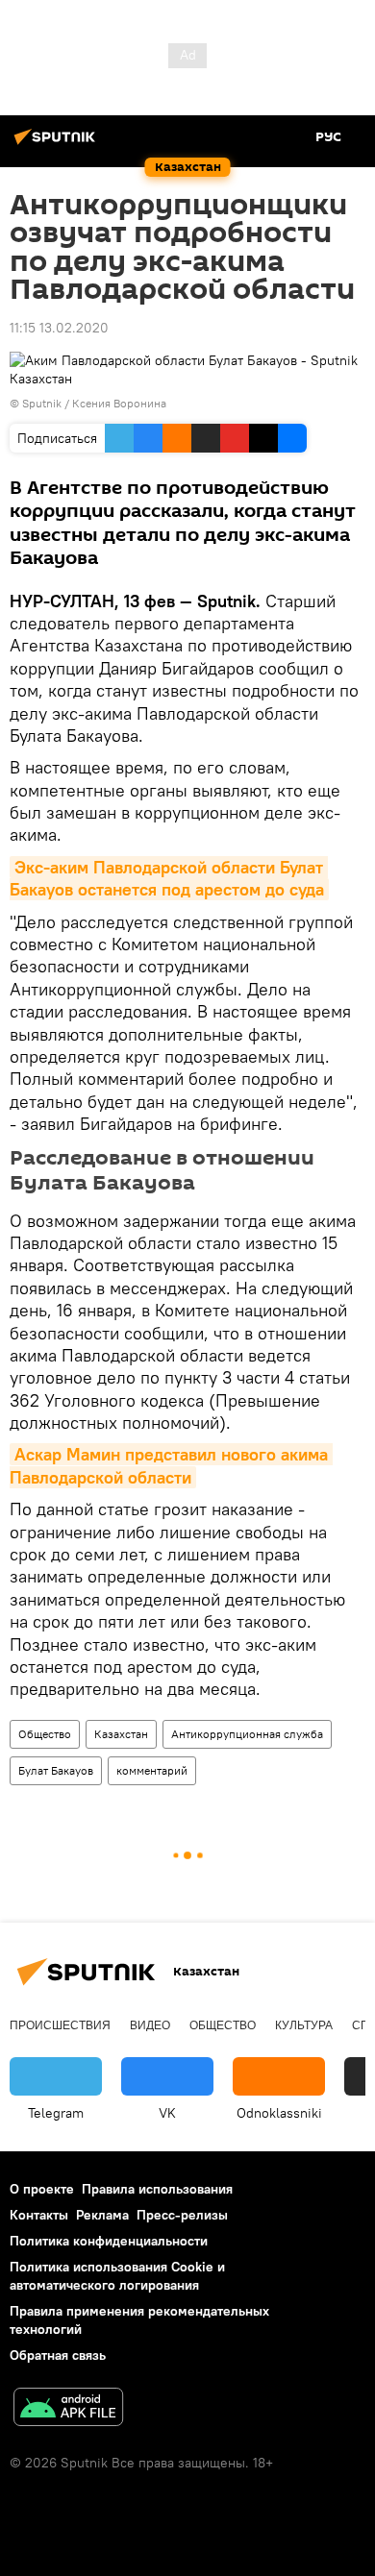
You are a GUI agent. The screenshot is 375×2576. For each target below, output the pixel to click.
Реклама (102, 2215)
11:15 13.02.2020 (59, 328)
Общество (45, 1734)
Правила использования (157, 2189)
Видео (150, 2025)
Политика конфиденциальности (109, 2241)
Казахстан (121, 1734)
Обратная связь (58, 2355)
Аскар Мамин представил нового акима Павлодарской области (171, 1465)
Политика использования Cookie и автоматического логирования (117, 2276)
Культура (304, 2025)
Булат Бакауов (56, 1770)
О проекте (42, 2189)
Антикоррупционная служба (247, 1734)
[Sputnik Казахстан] (58, 144)
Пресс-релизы (182, 2215)
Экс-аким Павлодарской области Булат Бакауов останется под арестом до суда (169, 878)
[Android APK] (68, 2409)
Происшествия (60, 2025)
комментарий (152, 1770)
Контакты (39, 2215)
